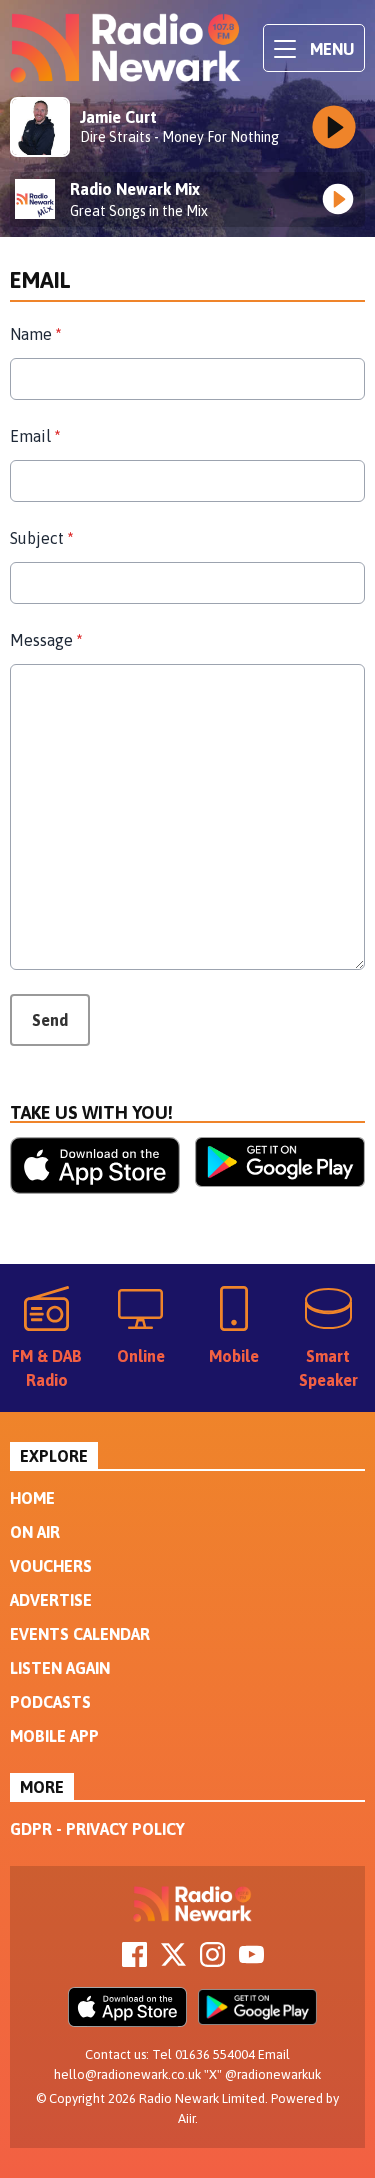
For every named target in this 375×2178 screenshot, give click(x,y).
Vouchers (51, 1566)
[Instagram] (212, 1961)
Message (46, 640)
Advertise (51, 1600)
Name (35, 334)
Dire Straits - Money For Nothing (179, 137)
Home (32, 1498)
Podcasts (50, 1702)
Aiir (186, 2118)
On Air (35, 1532)
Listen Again (60, 1668)
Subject (41, 538)
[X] (173, 1961)
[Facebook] (134, 1961)
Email (35, 436)
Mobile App (54, 1736)
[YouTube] (251, 1961)
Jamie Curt (118, 117)
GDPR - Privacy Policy (97, 1829)
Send (50, 1020)
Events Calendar (80, 1634)
